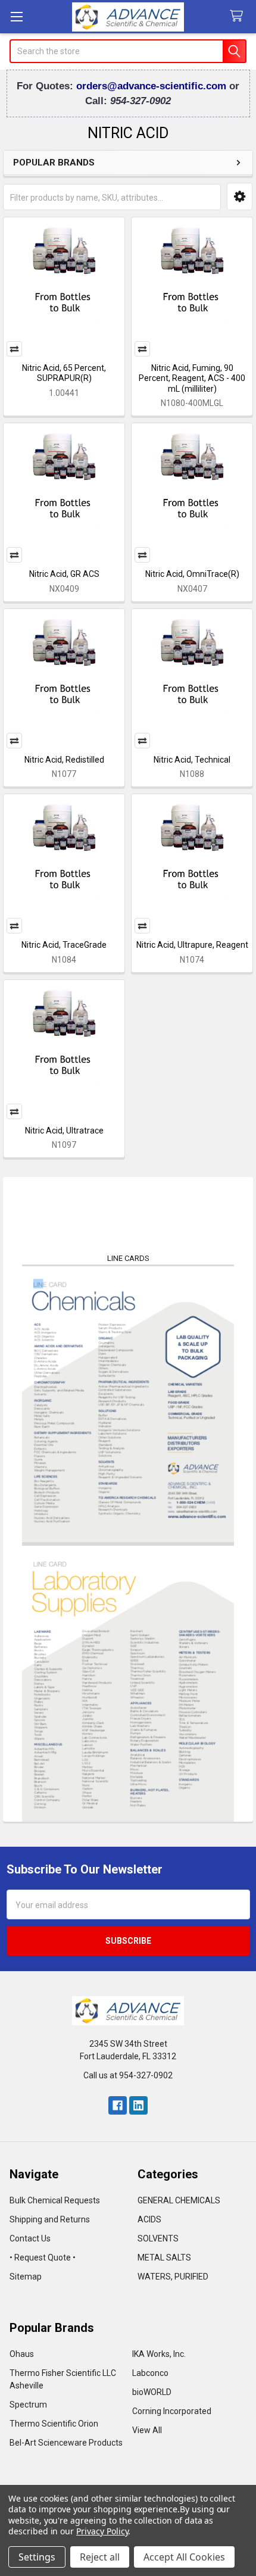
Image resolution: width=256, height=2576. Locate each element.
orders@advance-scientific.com (153, 86)
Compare (14, 349)
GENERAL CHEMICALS (179, 2200)
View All (147, 2430)
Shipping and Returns (50, 2219)
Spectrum (28, 2405)
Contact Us (30, 2238)
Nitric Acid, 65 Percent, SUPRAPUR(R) (64, 373)
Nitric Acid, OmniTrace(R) (192, 574)
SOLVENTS (158, 2238)
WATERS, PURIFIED (173, 2277)
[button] (240, 196)
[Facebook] (118, 2105)
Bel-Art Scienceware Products (66, 2443)
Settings (37, 2557)
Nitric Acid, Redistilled (64, 760)
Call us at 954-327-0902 (128, 2075)
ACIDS (149, 2219)
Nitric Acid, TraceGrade (64, 945)
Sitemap (26, 2277)
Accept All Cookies (184, 2557)
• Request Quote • (43, 2257)
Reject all (100, 2557)
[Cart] (239, 16)
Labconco (150, 2373)
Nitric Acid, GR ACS (64, 574)
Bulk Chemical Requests (55, 2200)
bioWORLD (152, 2392)
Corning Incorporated (172, 2411)
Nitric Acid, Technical (192, 760)
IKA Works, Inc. (159, 2354)
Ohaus (22, 2354)
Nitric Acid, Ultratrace (64, 1131)
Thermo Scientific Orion (54, 2424)
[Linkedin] (138, 2105)
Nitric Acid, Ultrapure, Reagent (192, 945)
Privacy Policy (102, 2531)
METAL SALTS (164, 2257)
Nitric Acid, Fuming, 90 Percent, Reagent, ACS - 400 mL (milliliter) (192, 378)
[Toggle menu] (16, 16)
